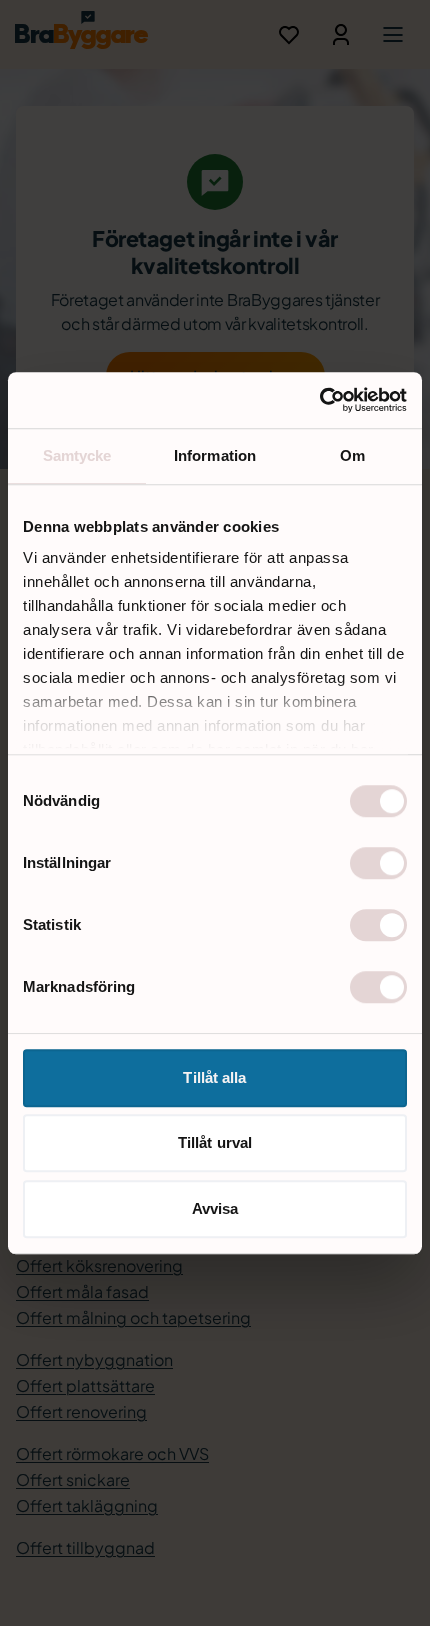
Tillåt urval (215, 1142)
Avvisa (215, 1208)
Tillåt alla (214, 1077)
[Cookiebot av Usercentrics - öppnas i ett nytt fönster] (319, 400)
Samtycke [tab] (77, 455)
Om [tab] (352, 455)
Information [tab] (215, 455)
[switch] (378, 863)
